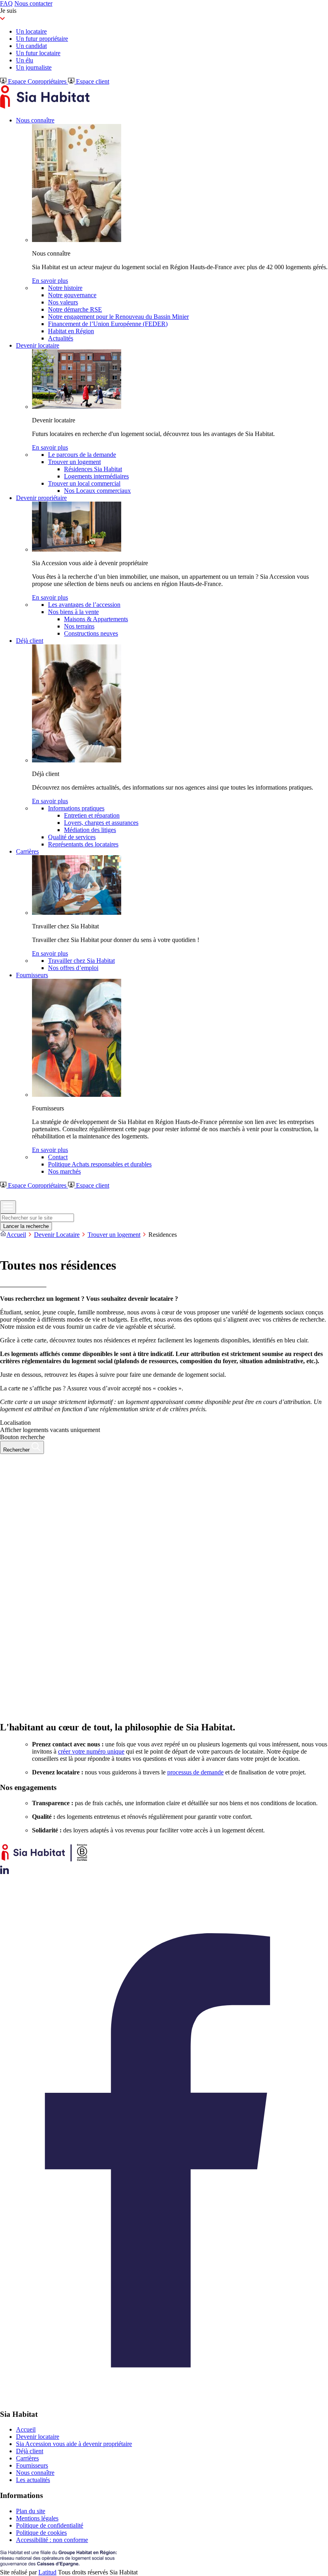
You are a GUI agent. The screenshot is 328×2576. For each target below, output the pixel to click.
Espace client (92, 81)
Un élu (25, 60)
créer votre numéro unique (91, 1751)
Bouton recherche (22, 1437)
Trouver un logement (114, 1235)
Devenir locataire (38, 2437)
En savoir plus (50, 281)
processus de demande (195, 1772)
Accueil (16, 1235)
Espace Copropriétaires (37, 81)
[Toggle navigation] (8, 1207)
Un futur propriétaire (42, 39)
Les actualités (33, 2480)
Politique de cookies (41, 2533)
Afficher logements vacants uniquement (50, 1430)
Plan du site (31, 2511)
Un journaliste (34, 67)
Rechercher (17, 1450)
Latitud (47, 2572)
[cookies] (5, 1246)
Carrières (27, 2458)
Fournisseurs (32, 2465)
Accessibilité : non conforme (52, 2540)
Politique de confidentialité (50, 2525)
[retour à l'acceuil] (45, 107)
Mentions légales (37, 2518)
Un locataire (31, 31)
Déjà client (30, 2451)
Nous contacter (33, 3)
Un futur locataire (38, 53)
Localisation (15, 1423)
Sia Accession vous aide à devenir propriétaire (74, 2444)
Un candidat (31, 46)
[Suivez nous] (5, 1872)
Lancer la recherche (26, 1226)
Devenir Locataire (57, 1235)
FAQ (6, 3)
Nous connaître (35, 2473)
